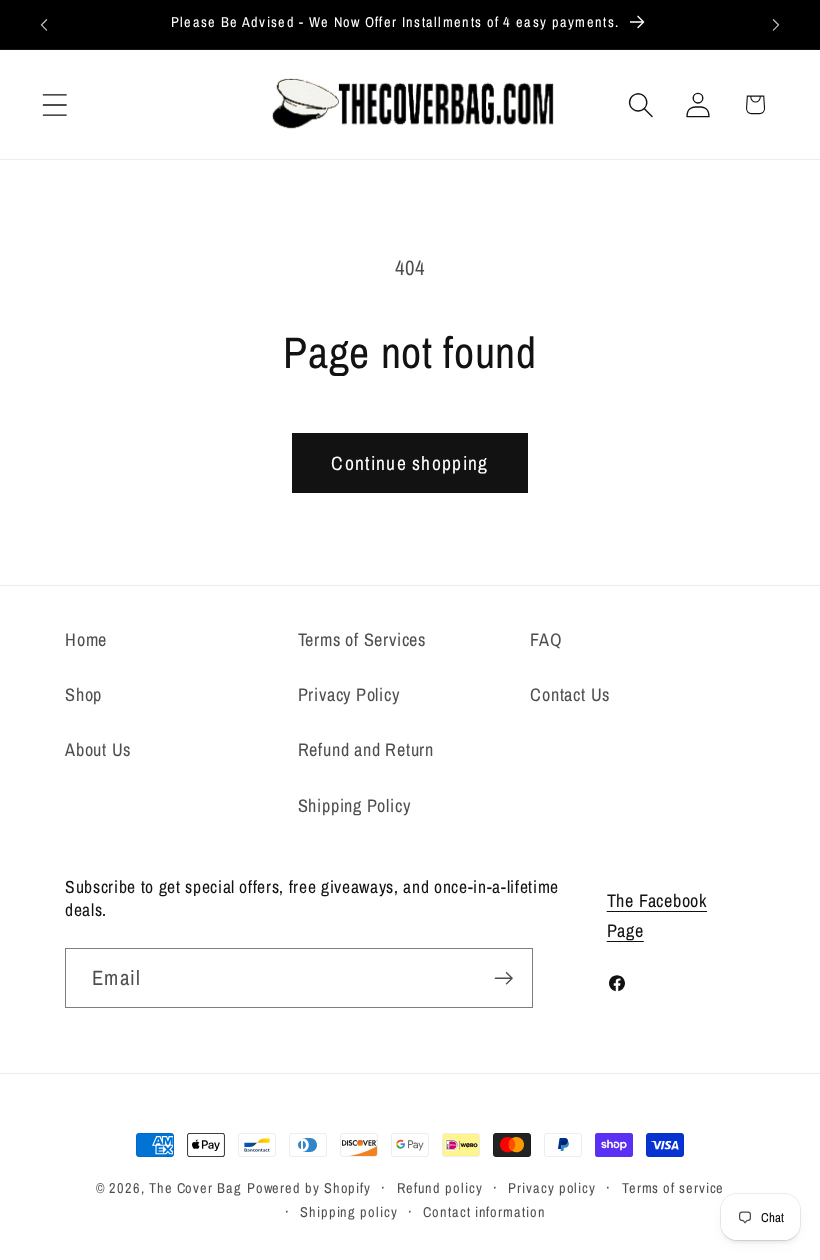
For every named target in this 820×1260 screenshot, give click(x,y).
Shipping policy (349, 1211)
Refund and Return (366, 749)
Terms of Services (362, 639)
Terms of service (673, 1187)
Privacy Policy (349, 694)
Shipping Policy (354, 805)
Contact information (484, 1211)
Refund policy (440, 1187)
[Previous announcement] (44, 25)
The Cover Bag (195, 1187)
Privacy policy (552, 1187)
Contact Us (570, 694)
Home (86, 639)
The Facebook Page (657, 915)
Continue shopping (409, 463)
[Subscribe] (503, 978)
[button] (54, 104)
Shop (83, 694)
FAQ (546, 639)
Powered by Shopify (309, 1187)
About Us (98, 749)
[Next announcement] (776, 25)
